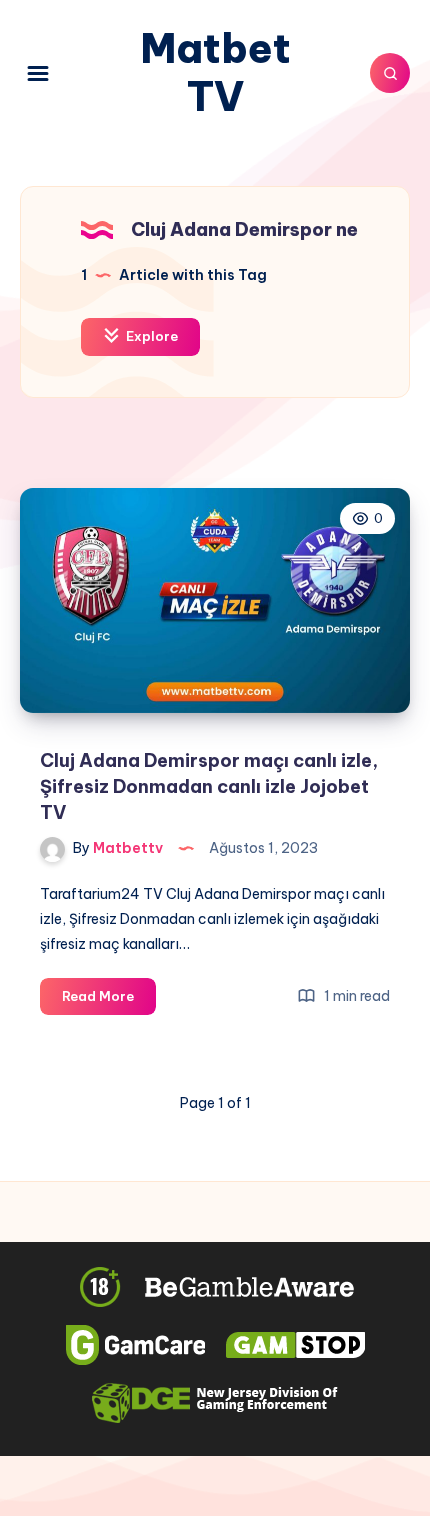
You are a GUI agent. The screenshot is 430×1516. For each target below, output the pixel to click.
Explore (150, 336)
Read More (109, 1001)
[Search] (390, 73)
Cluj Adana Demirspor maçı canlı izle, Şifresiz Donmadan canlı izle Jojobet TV (209, 786)
